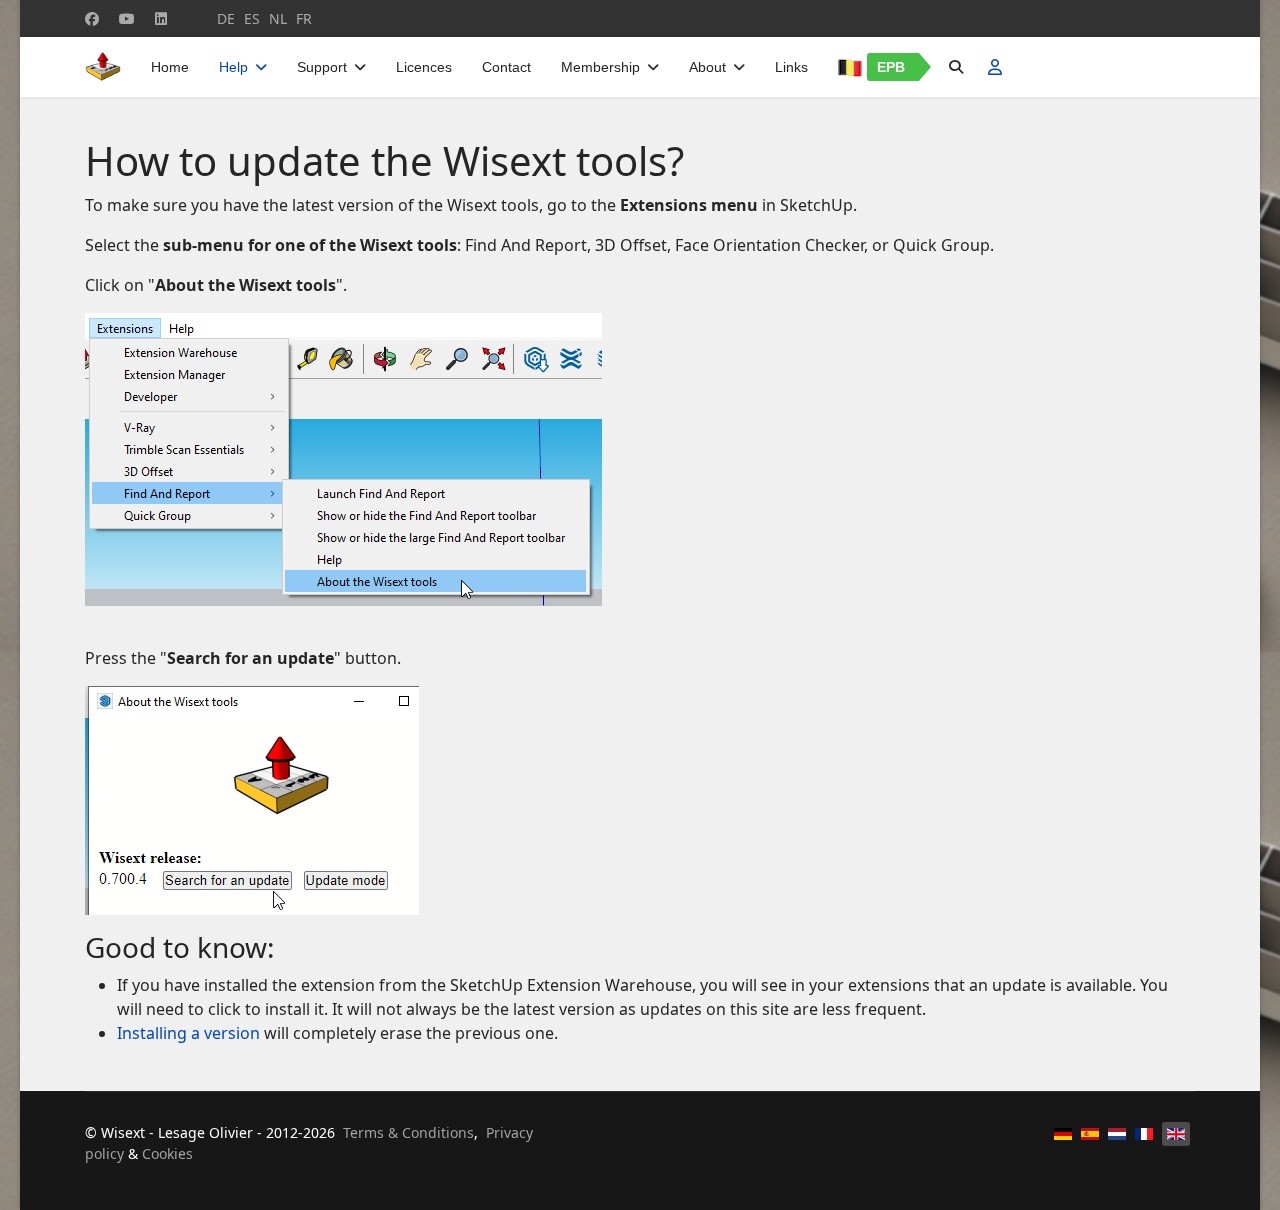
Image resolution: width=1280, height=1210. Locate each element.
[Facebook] (92, 18)
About (707, 67)
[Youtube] (127, 18)
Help (233, 67)
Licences (424, 67)
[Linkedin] (161, 18)
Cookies (167, 1153)
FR (304, 18)
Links (791, 67)
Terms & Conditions (408, 1132)
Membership (600, 67)
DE (226, 18)
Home (170, 67)
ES (252, 18)
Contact (506, 67)
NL (278, 18)
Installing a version (188, 1033)
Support (322, 67)
